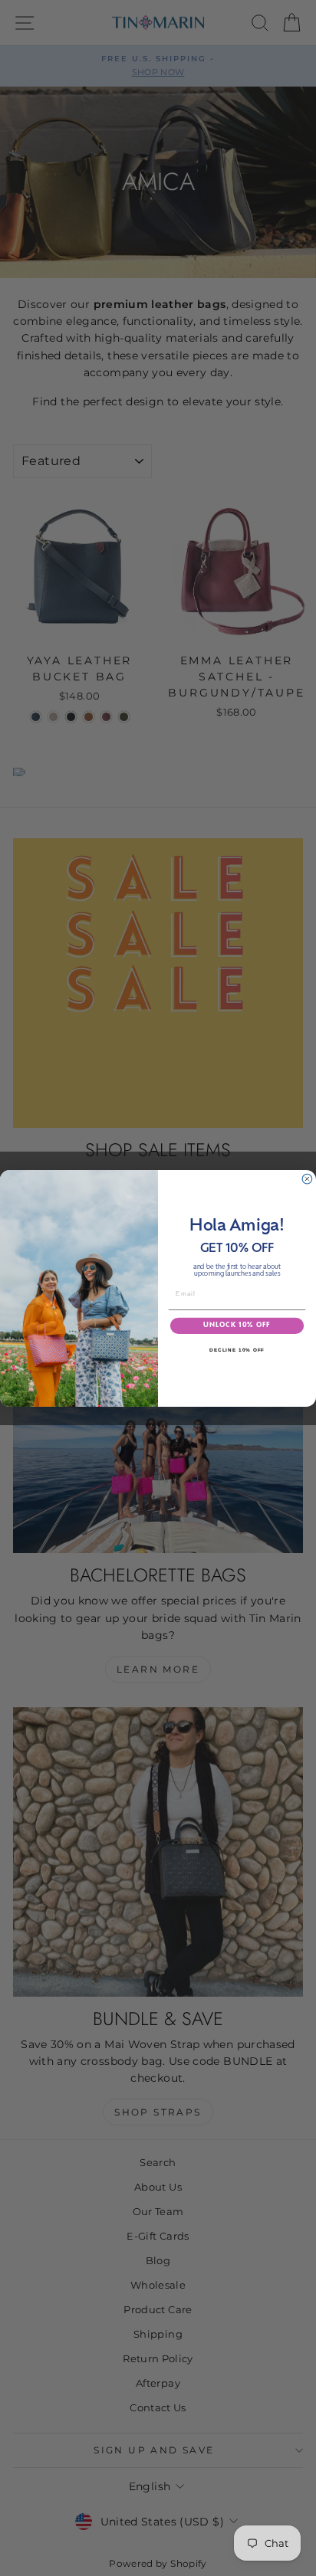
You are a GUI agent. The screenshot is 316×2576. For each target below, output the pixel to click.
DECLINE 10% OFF (237, 1350)
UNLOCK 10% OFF (237, 1326)
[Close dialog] (307, 1179)
